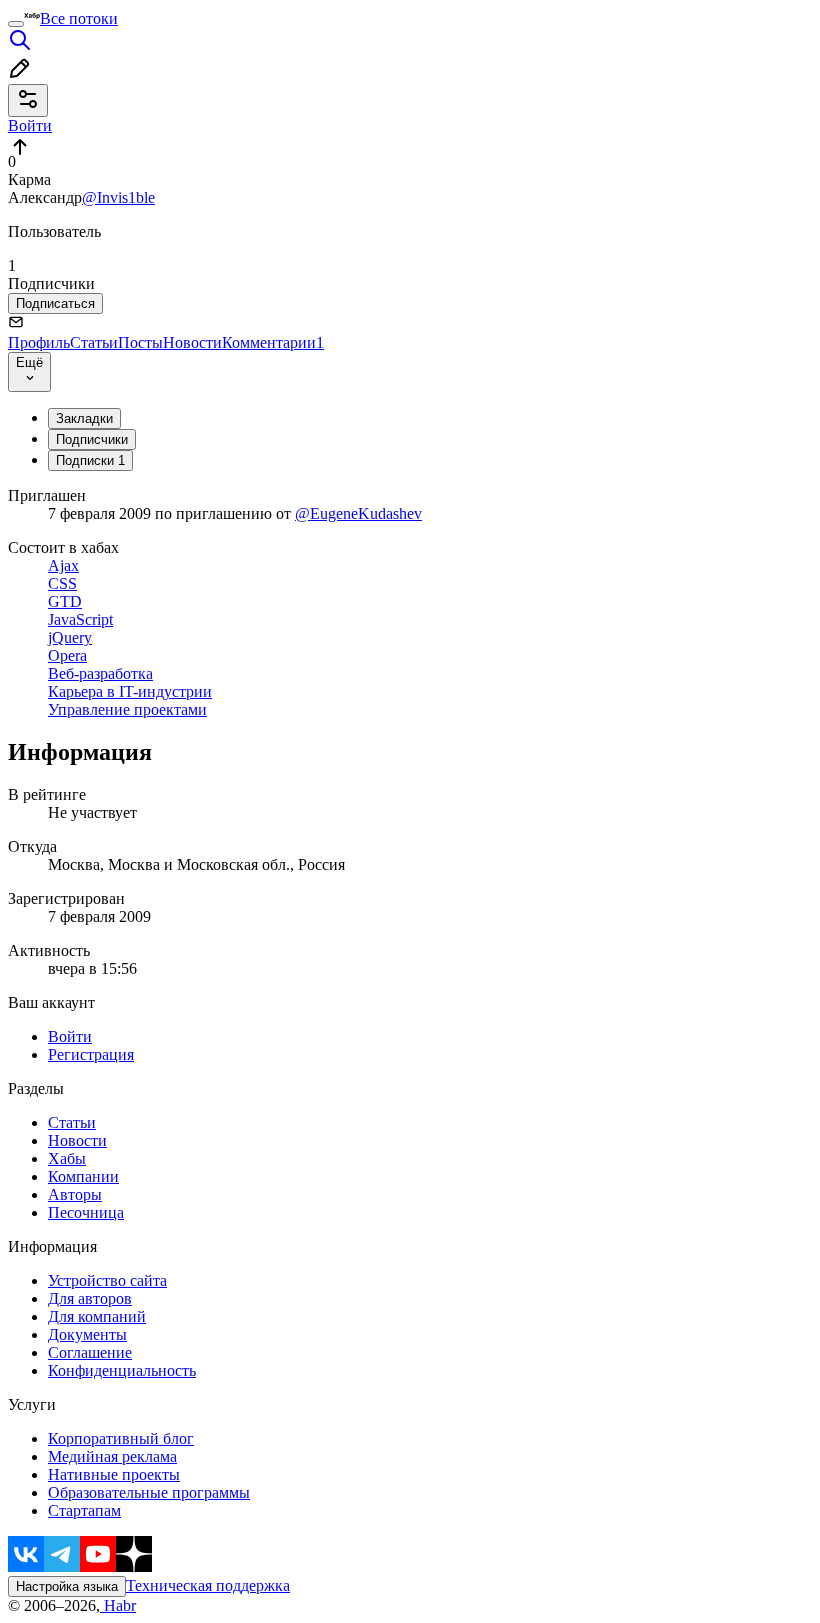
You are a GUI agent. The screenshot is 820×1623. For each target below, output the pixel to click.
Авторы (75, 1194)
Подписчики (92, 439)
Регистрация (91, 1054)
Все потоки (79, 18)
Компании (83, 1176)
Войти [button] (30, 125)
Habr (118, 1605)
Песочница (86, 1212)
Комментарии (273, 342)
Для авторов (90, 1298)
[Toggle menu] (16, 24)
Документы (87, 1334)
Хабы (67, 1158)
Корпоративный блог (121, 1438)
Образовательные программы (149, 1492)
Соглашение (90, 1352)
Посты (140, 342)
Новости (192, 342)
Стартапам (84, 1510)
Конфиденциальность (122, 1370)
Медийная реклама (112, 1456)
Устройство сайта (107, 1280)
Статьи (94, 342)
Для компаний (97, 1316)
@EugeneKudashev (358, 513)
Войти (70, 1036)
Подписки (90, 460)
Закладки (84, 418)
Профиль (39, 342)
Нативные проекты (114, 1474)
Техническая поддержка (208, 1585)
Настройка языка (67, 1586)
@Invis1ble (118, 197)
